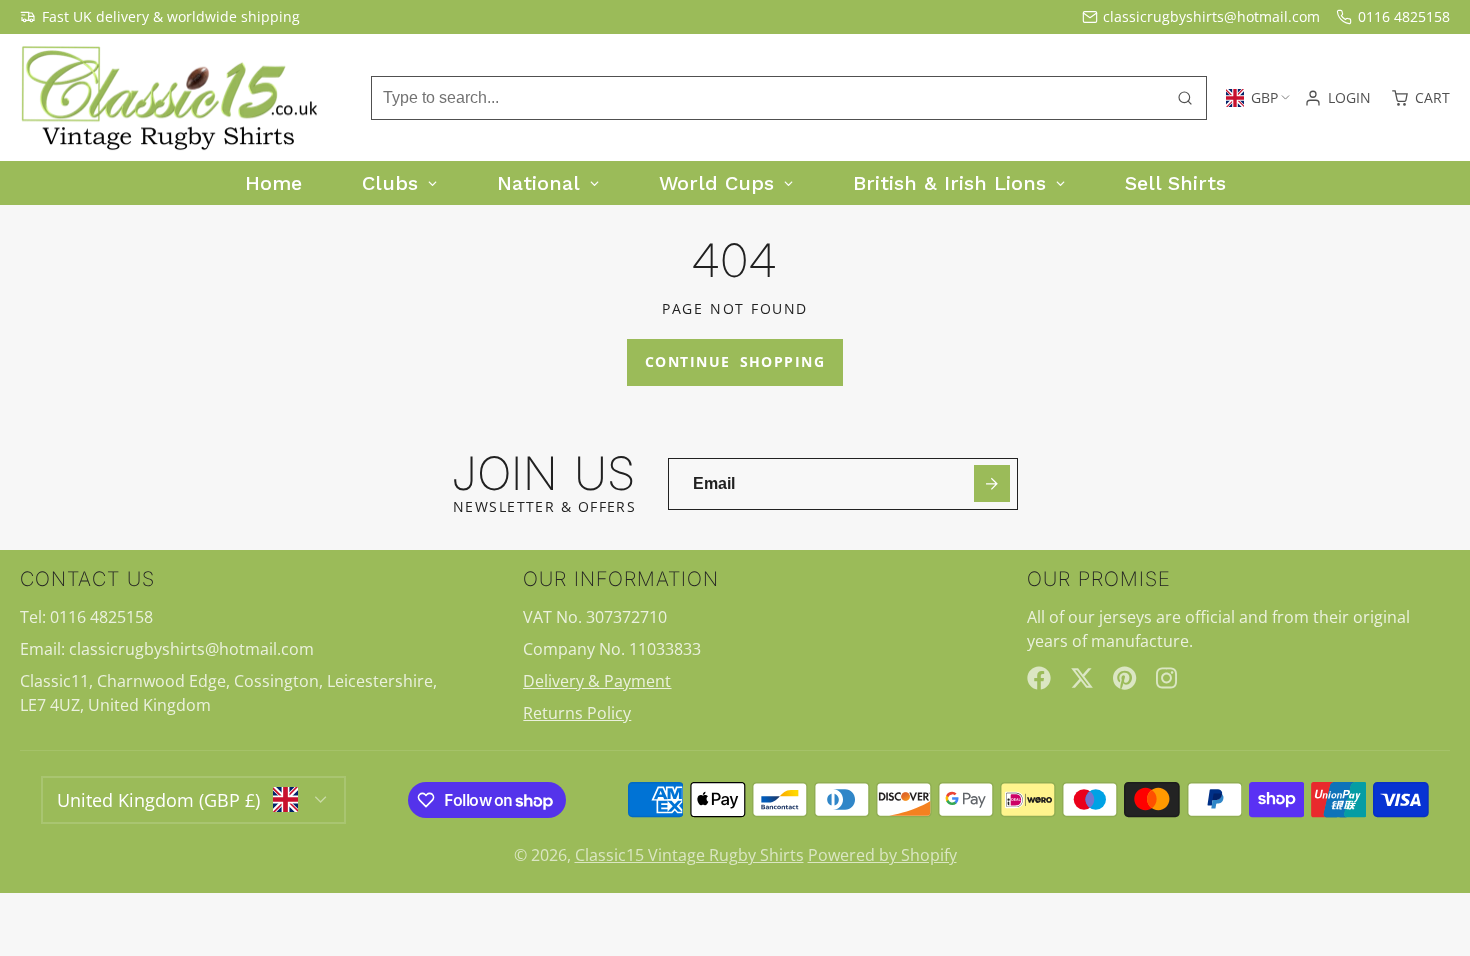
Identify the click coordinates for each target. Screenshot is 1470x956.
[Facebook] (1039, 678)
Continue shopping (735, 361)
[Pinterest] (1125, 678)
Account (1337, 98)
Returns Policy (577, 713)
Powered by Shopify (882, 855)
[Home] (170, 98)
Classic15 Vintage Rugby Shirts (689, 855)
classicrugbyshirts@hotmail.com (1211, 16)
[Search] (1185, 98)
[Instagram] (1168, 678)
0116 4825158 (1404, 16)
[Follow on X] (1082, 678)
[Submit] (992, 483)
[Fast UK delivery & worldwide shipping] (160, 17)
